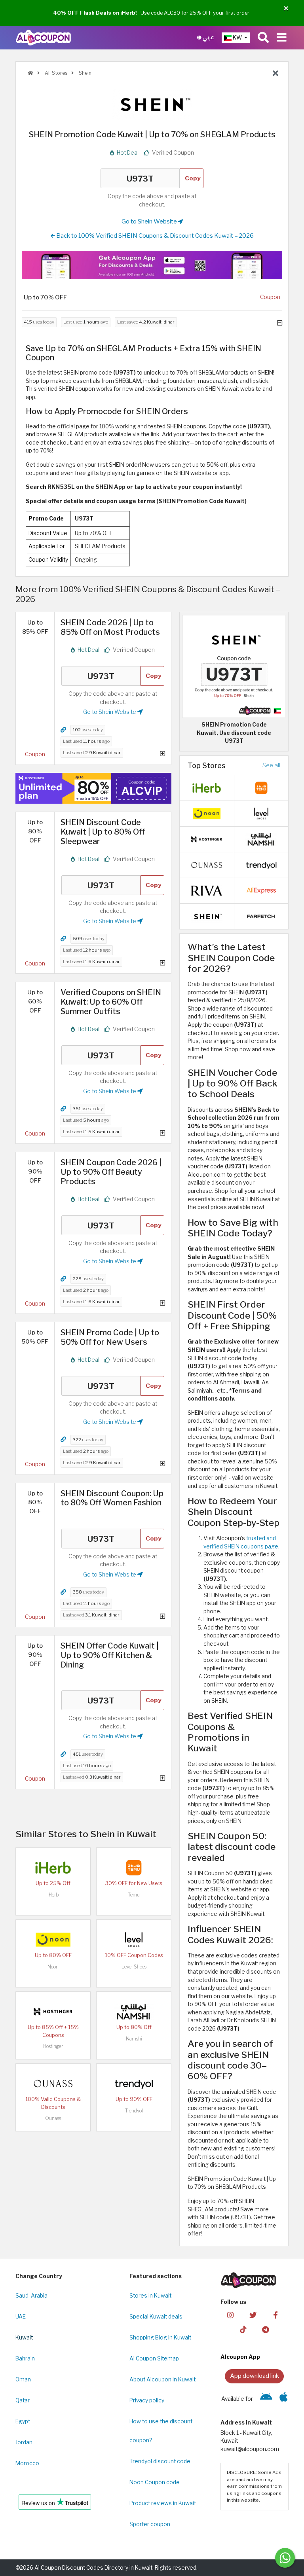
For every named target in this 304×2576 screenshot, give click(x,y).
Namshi (134, 2039)
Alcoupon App (240, 2357)
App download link (255, 2376)
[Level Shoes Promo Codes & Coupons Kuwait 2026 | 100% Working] (134, 1939)
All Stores (55, 73)
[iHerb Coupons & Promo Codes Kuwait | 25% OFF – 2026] (53, 1867)
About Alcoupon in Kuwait (162, 2379)
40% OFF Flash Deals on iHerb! (95, 13)
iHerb (53, 1895)
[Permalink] (63, 730)
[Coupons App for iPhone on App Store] (284, 2399)
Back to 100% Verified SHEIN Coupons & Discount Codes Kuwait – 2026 (154, 236)
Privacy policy (147, 2400)
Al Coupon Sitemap (154, 2358)
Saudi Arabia (31, 2296)
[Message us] (285, 2558)
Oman (23, 2379)
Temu (134, 1895)
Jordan (24, 2442)
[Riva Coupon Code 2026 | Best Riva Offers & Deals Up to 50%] (207, 890)
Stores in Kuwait (150, 2296)
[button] (286, 9)
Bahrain (25, 2358)
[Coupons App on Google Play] (266, 2399)
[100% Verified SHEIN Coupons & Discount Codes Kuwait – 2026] (207, 916)
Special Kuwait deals (156, 2317)
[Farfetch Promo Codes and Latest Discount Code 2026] (261, 916)
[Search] (263, 38)
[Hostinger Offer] (93, 788)
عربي (208, 37)
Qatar (23, 2400)
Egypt (23, 2421)
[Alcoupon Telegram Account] (266, 2329)
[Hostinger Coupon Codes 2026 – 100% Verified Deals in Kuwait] (53, 2011)
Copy (193, 178)
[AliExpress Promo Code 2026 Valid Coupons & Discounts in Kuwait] (261, 890)
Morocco (27, 2463)
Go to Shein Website (150, 221)
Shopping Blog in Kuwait (160, 2338)
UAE (21, 2317)
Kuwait (24, 2338)
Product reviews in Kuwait (163, 2503)
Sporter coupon (150, 2524)
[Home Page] (43, 37)
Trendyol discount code (160, 2461)
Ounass (53, 2118)
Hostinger (53, 2046)
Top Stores (207, 765)
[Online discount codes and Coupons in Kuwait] (30, 73)
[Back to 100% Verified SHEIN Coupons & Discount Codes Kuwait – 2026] (275, 74)
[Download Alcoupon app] (152, 265)
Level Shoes (134, 1967)
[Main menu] (282, 38)
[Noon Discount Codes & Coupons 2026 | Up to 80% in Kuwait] (53, 1939)
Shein (85, 73)
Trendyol (134, 2111)
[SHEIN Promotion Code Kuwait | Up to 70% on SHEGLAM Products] (234, 666)
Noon (53, 1967)
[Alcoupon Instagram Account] (230, 2315)
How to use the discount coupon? (161, 2431)
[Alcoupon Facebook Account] (275, 2315)
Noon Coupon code (155, 2482)
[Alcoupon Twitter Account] (253, 2315)
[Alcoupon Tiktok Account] (243, 2329)
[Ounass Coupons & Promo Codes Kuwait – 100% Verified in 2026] (53, 2083)
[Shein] (152, 104)
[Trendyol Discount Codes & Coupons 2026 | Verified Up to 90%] (134, 2083)
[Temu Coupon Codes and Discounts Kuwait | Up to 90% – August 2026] (134, 1867)
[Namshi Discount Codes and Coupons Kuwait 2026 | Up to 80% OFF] (134, 2011)
